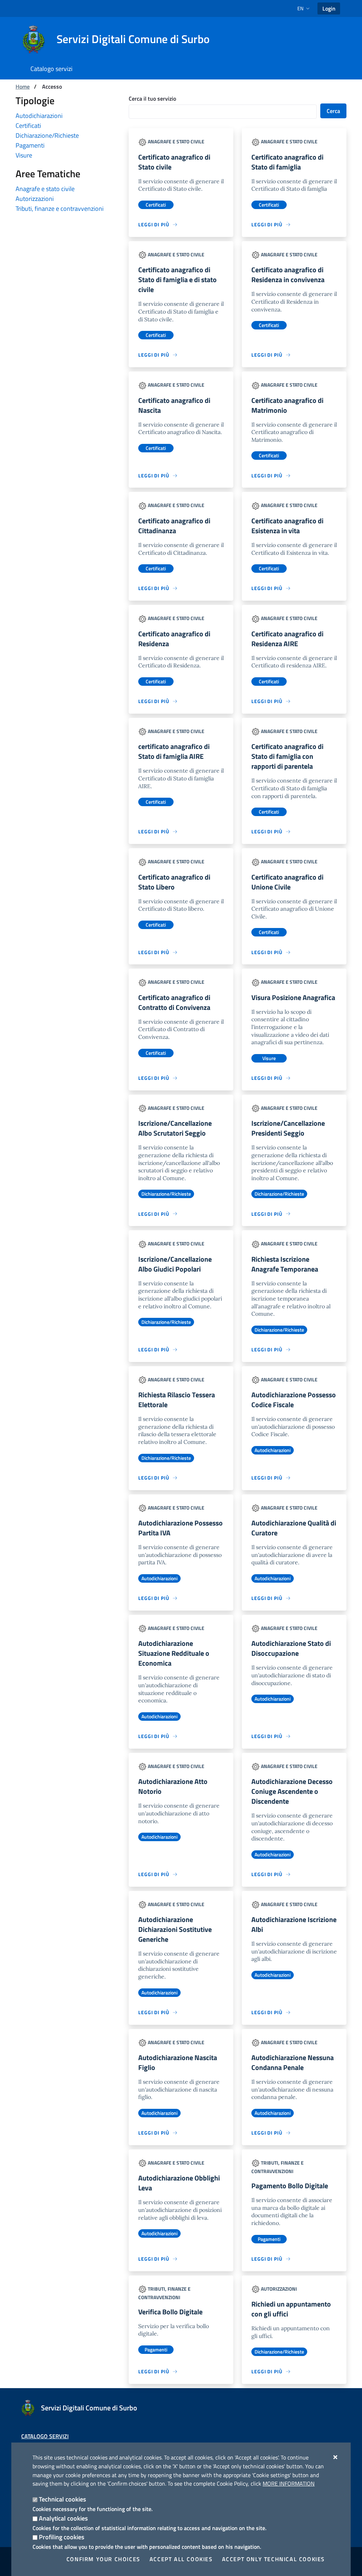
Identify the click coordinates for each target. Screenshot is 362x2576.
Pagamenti (30, 145)
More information (289, 2483)
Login (329, 8)
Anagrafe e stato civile (45, 189)
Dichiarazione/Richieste (47, 135)
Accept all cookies (181, 2559)
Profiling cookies (62, 2537)
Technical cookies (62, 2499)
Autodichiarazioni (39, 116)
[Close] (336, 2457)
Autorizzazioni (35, 199)
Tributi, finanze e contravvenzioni (60, 209)
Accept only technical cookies (273, 2559)
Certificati (28, 126)
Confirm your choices (103, 2559)
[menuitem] (51, 69)
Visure (24, 155)
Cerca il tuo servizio (152, 99)
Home (23, 87)
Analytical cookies (63, 2518)
